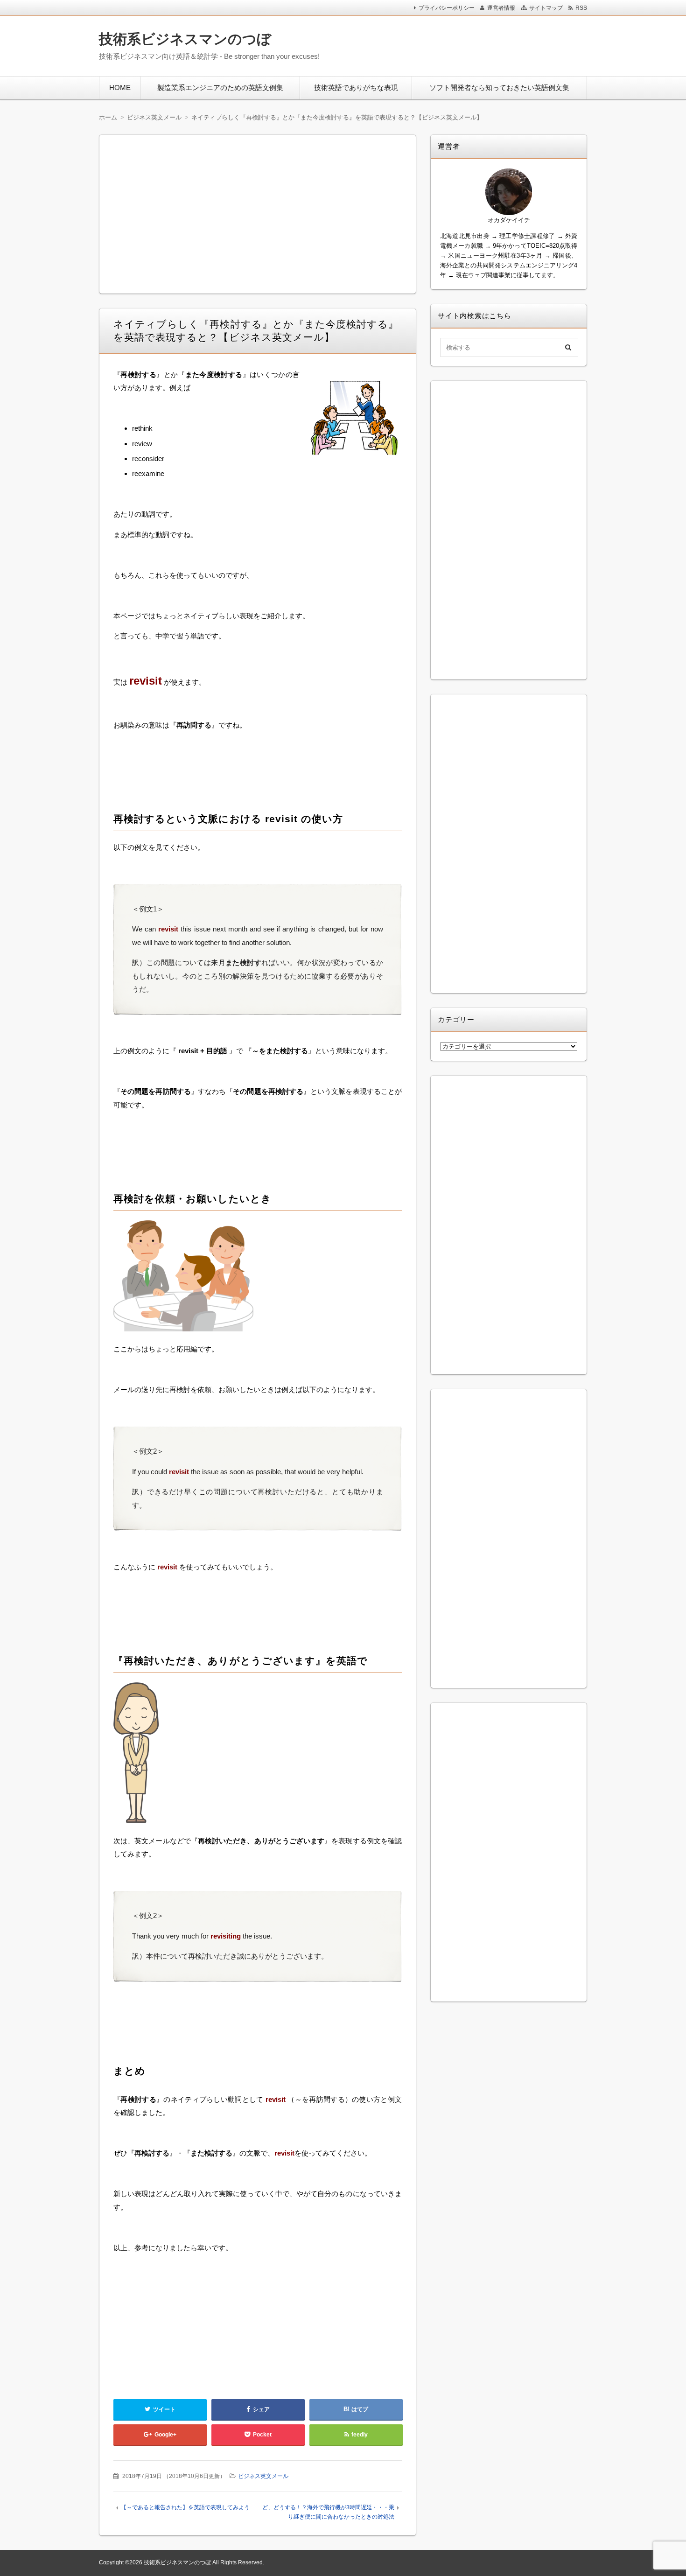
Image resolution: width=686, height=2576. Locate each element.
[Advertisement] (464, 44)
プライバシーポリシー (447, 8)
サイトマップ (546, 8)
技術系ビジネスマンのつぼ (185, 39)
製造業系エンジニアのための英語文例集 (220, 87)
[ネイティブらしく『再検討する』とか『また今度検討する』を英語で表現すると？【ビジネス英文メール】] (354, 420)
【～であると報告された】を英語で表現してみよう (185, 2507)
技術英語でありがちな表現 (356, 87)
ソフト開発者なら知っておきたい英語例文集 (499, 87)
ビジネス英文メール (263, 2476)
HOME (120, 87)
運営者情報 (501, 8)
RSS (581, 8)
